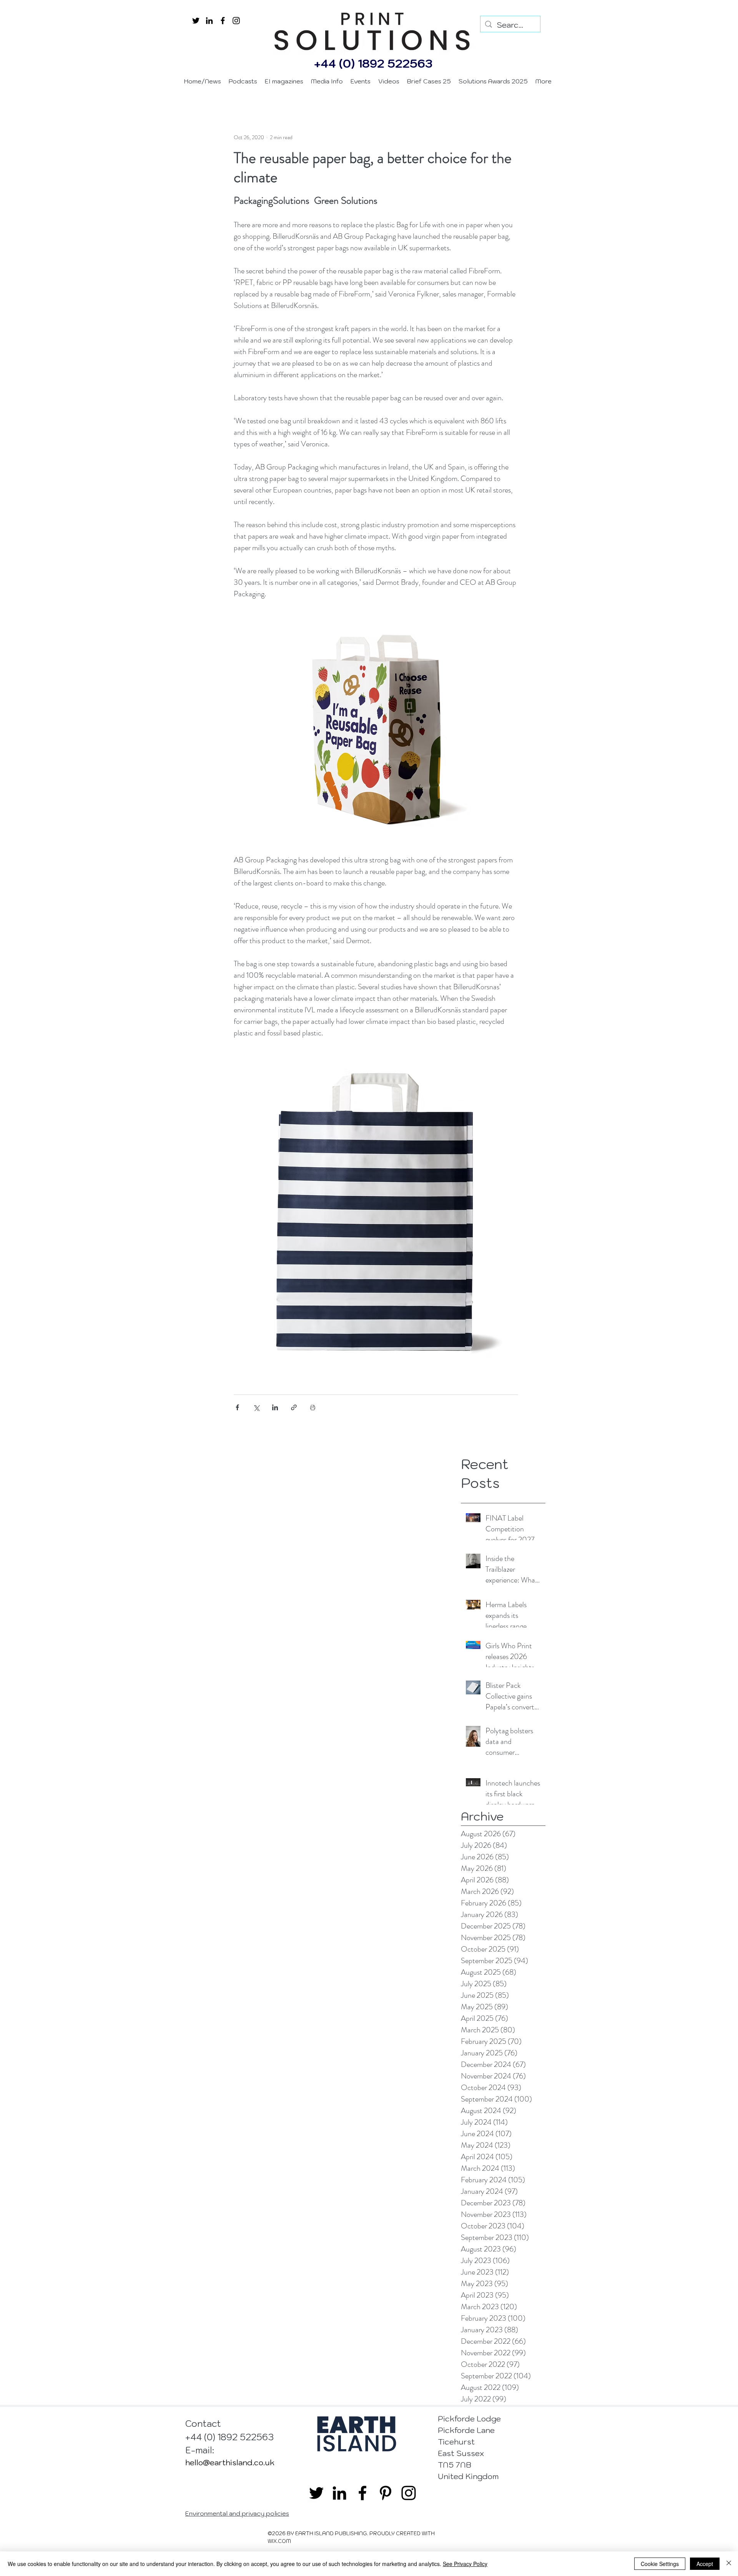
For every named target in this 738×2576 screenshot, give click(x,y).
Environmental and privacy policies (237, 2513)
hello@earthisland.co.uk (230, 2463)
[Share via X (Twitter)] (256, 1407)
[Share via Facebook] (237, 1407)
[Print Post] (313, 1407)
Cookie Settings (660, 2564)
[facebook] (223, 21)
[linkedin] (209, 21)
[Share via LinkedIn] (275, 1407)
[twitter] (196, 21)
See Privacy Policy (465, 2564)
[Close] (729, 2564)
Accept (705, 2564)
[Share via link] (294, 1407)
